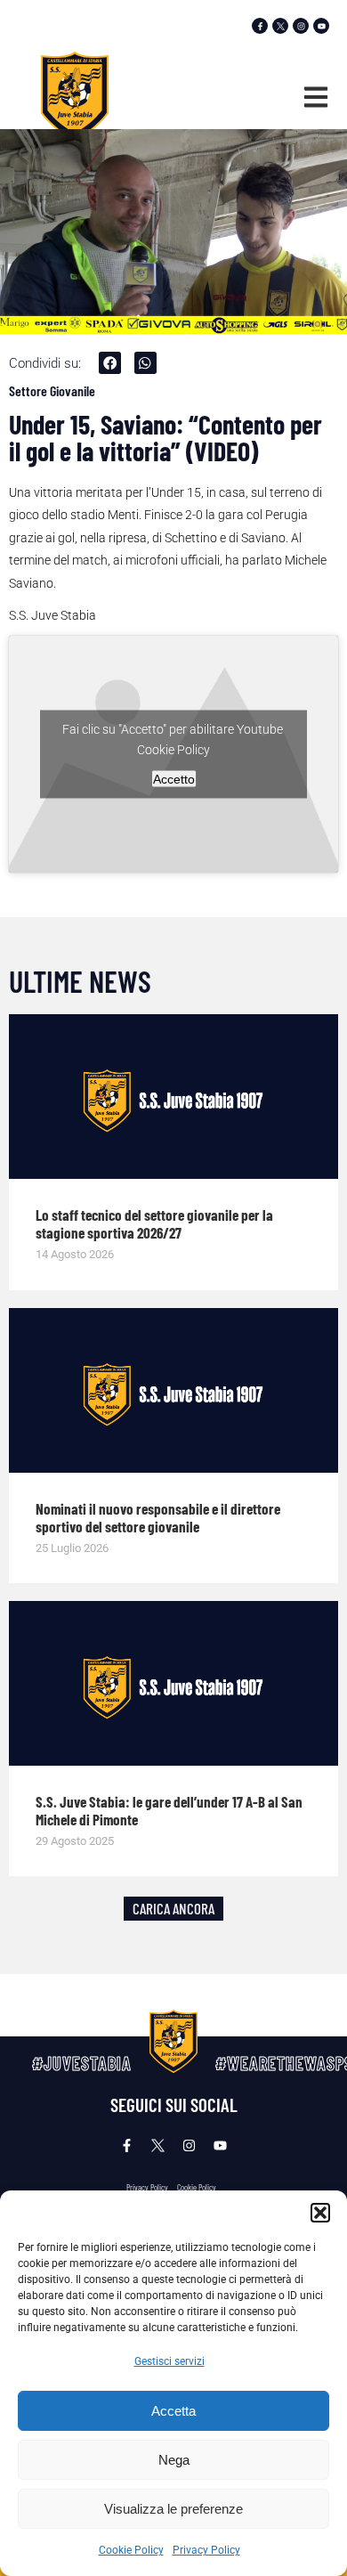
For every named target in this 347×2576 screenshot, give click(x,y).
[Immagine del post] (173, 1097)
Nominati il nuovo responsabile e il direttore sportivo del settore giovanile (158, 1517)
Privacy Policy (206, 2550)
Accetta (173, 2411)
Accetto (174, 779)
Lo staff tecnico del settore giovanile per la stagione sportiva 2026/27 (154, 1223)
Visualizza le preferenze (173, 2509)
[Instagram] (301, 26)
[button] (320, 2213)
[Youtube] (321, 26)
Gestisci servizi (169, 2361)
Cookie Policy (131, 2550)
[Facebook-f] (260, 26)
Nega (174, 2460)
